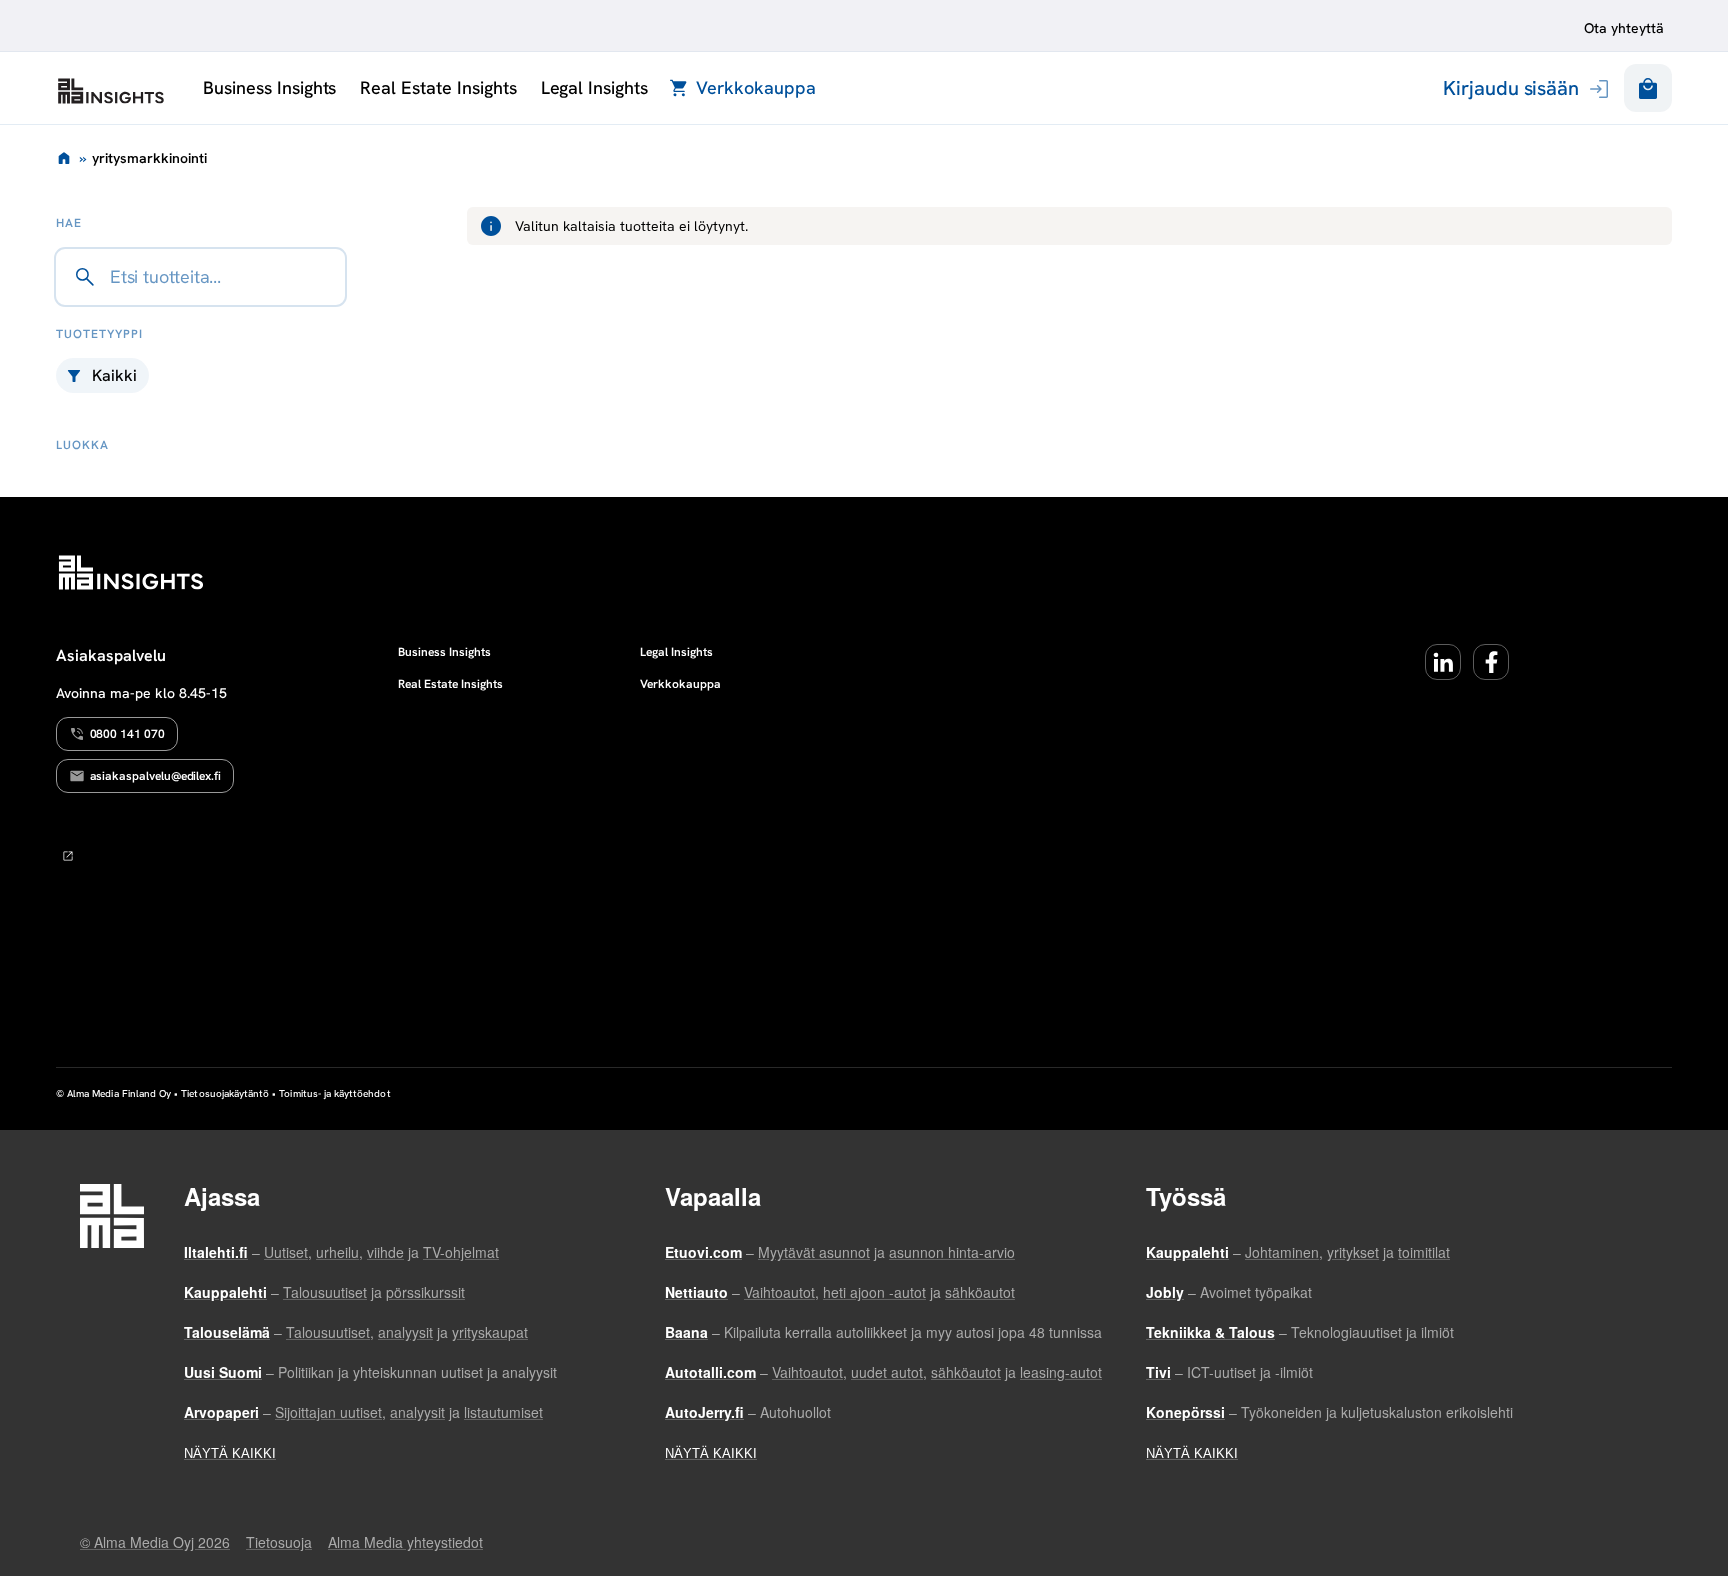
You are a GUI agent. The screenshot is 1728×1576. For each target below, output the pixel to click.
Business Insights (269, 87)
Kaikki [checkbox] (114, 375)
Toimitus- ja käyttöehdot (334, 1093)
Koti (64, 158)
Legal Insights (594, 87)
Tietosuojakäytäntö (225, 1093)
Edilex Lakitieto (111, 91)
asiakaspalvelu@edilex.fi (156, 776)
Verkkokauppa (755, 87)
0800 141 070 (127, 734)
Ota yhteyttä (1624, 28)
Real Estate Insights (438, 87)
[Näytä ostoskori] (1648, 88)
